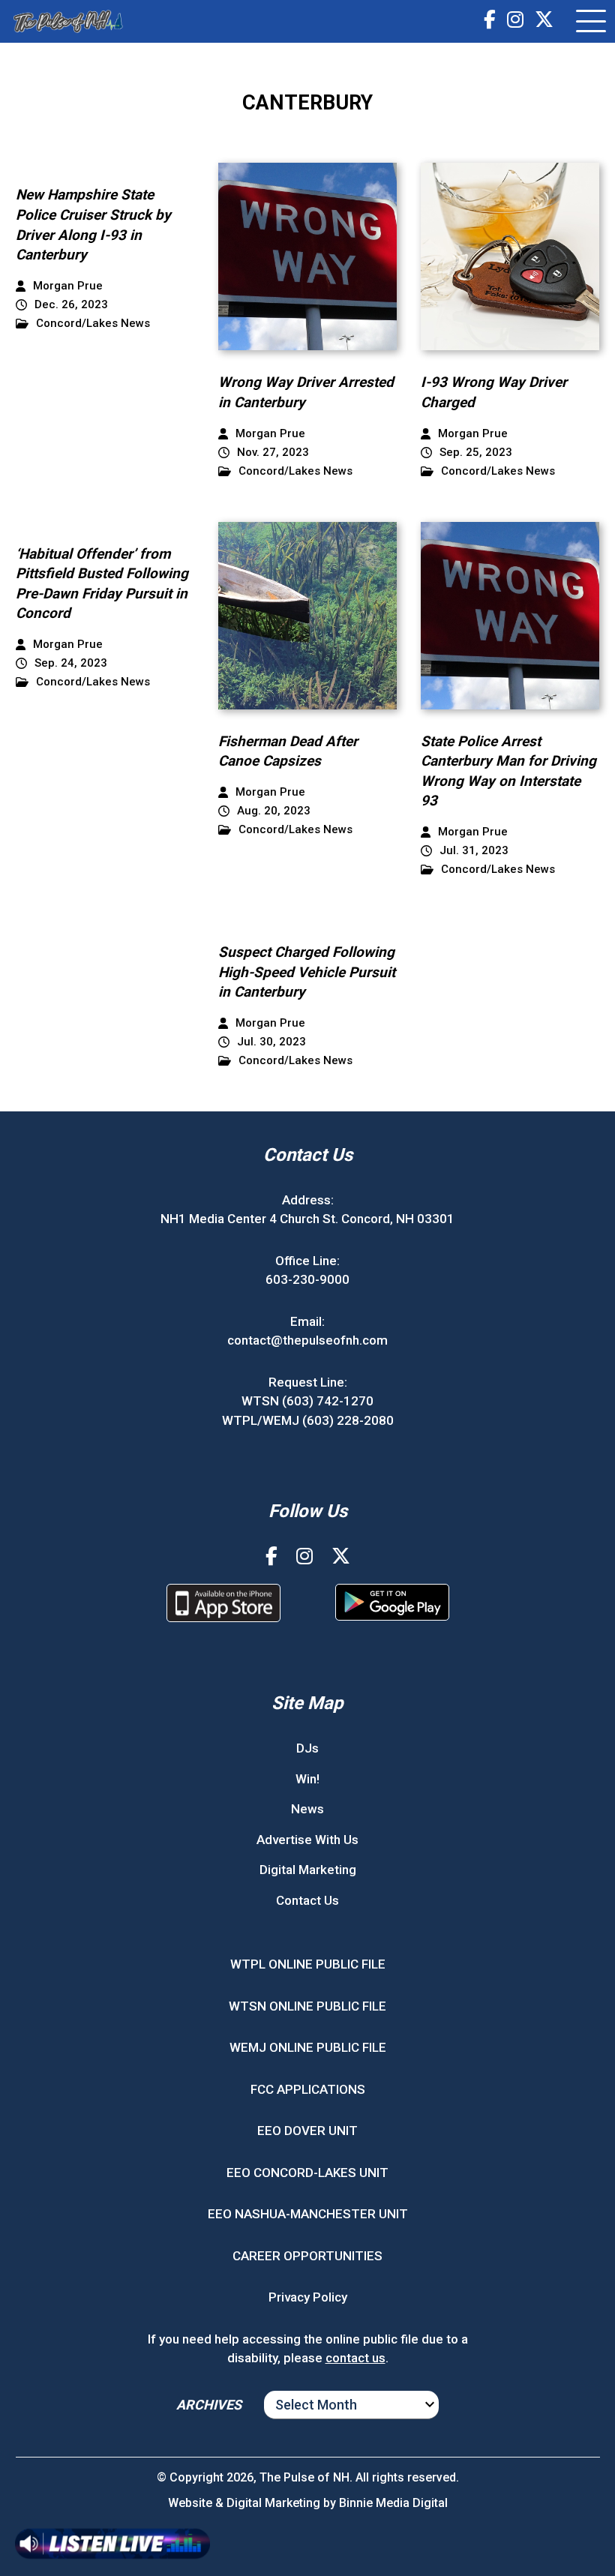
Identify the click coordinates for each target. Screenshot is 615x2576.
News (307, 1809)
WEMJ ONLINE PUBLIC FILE (308, 2047)
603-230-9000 (307, 1279)
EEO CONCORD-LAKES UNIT (307, 2173)
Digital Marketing (308, 1870)
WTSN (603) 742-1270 (307, 1401)
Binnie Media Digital (393, 2503)
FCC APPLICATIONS (308, 2089)
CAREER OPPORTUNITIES (307, 2256)
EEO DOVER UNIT (307, 2131)
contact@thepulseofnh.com (307, 1340)
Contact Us (307, 1900)
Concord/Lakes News (93, 324)
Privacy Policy (308, 2297)
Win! (307, 1779)
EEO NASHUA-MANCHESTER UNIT (308, 2214)
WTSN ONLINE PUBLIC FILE (307, 2006)
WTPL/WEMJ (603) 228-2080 (308, 1420)
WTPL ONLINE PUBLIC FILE (308, 1964)
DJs (307, 1748)
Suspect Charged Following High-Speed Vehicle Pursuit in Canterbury (307, 972)
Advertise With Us (307, 1840)
